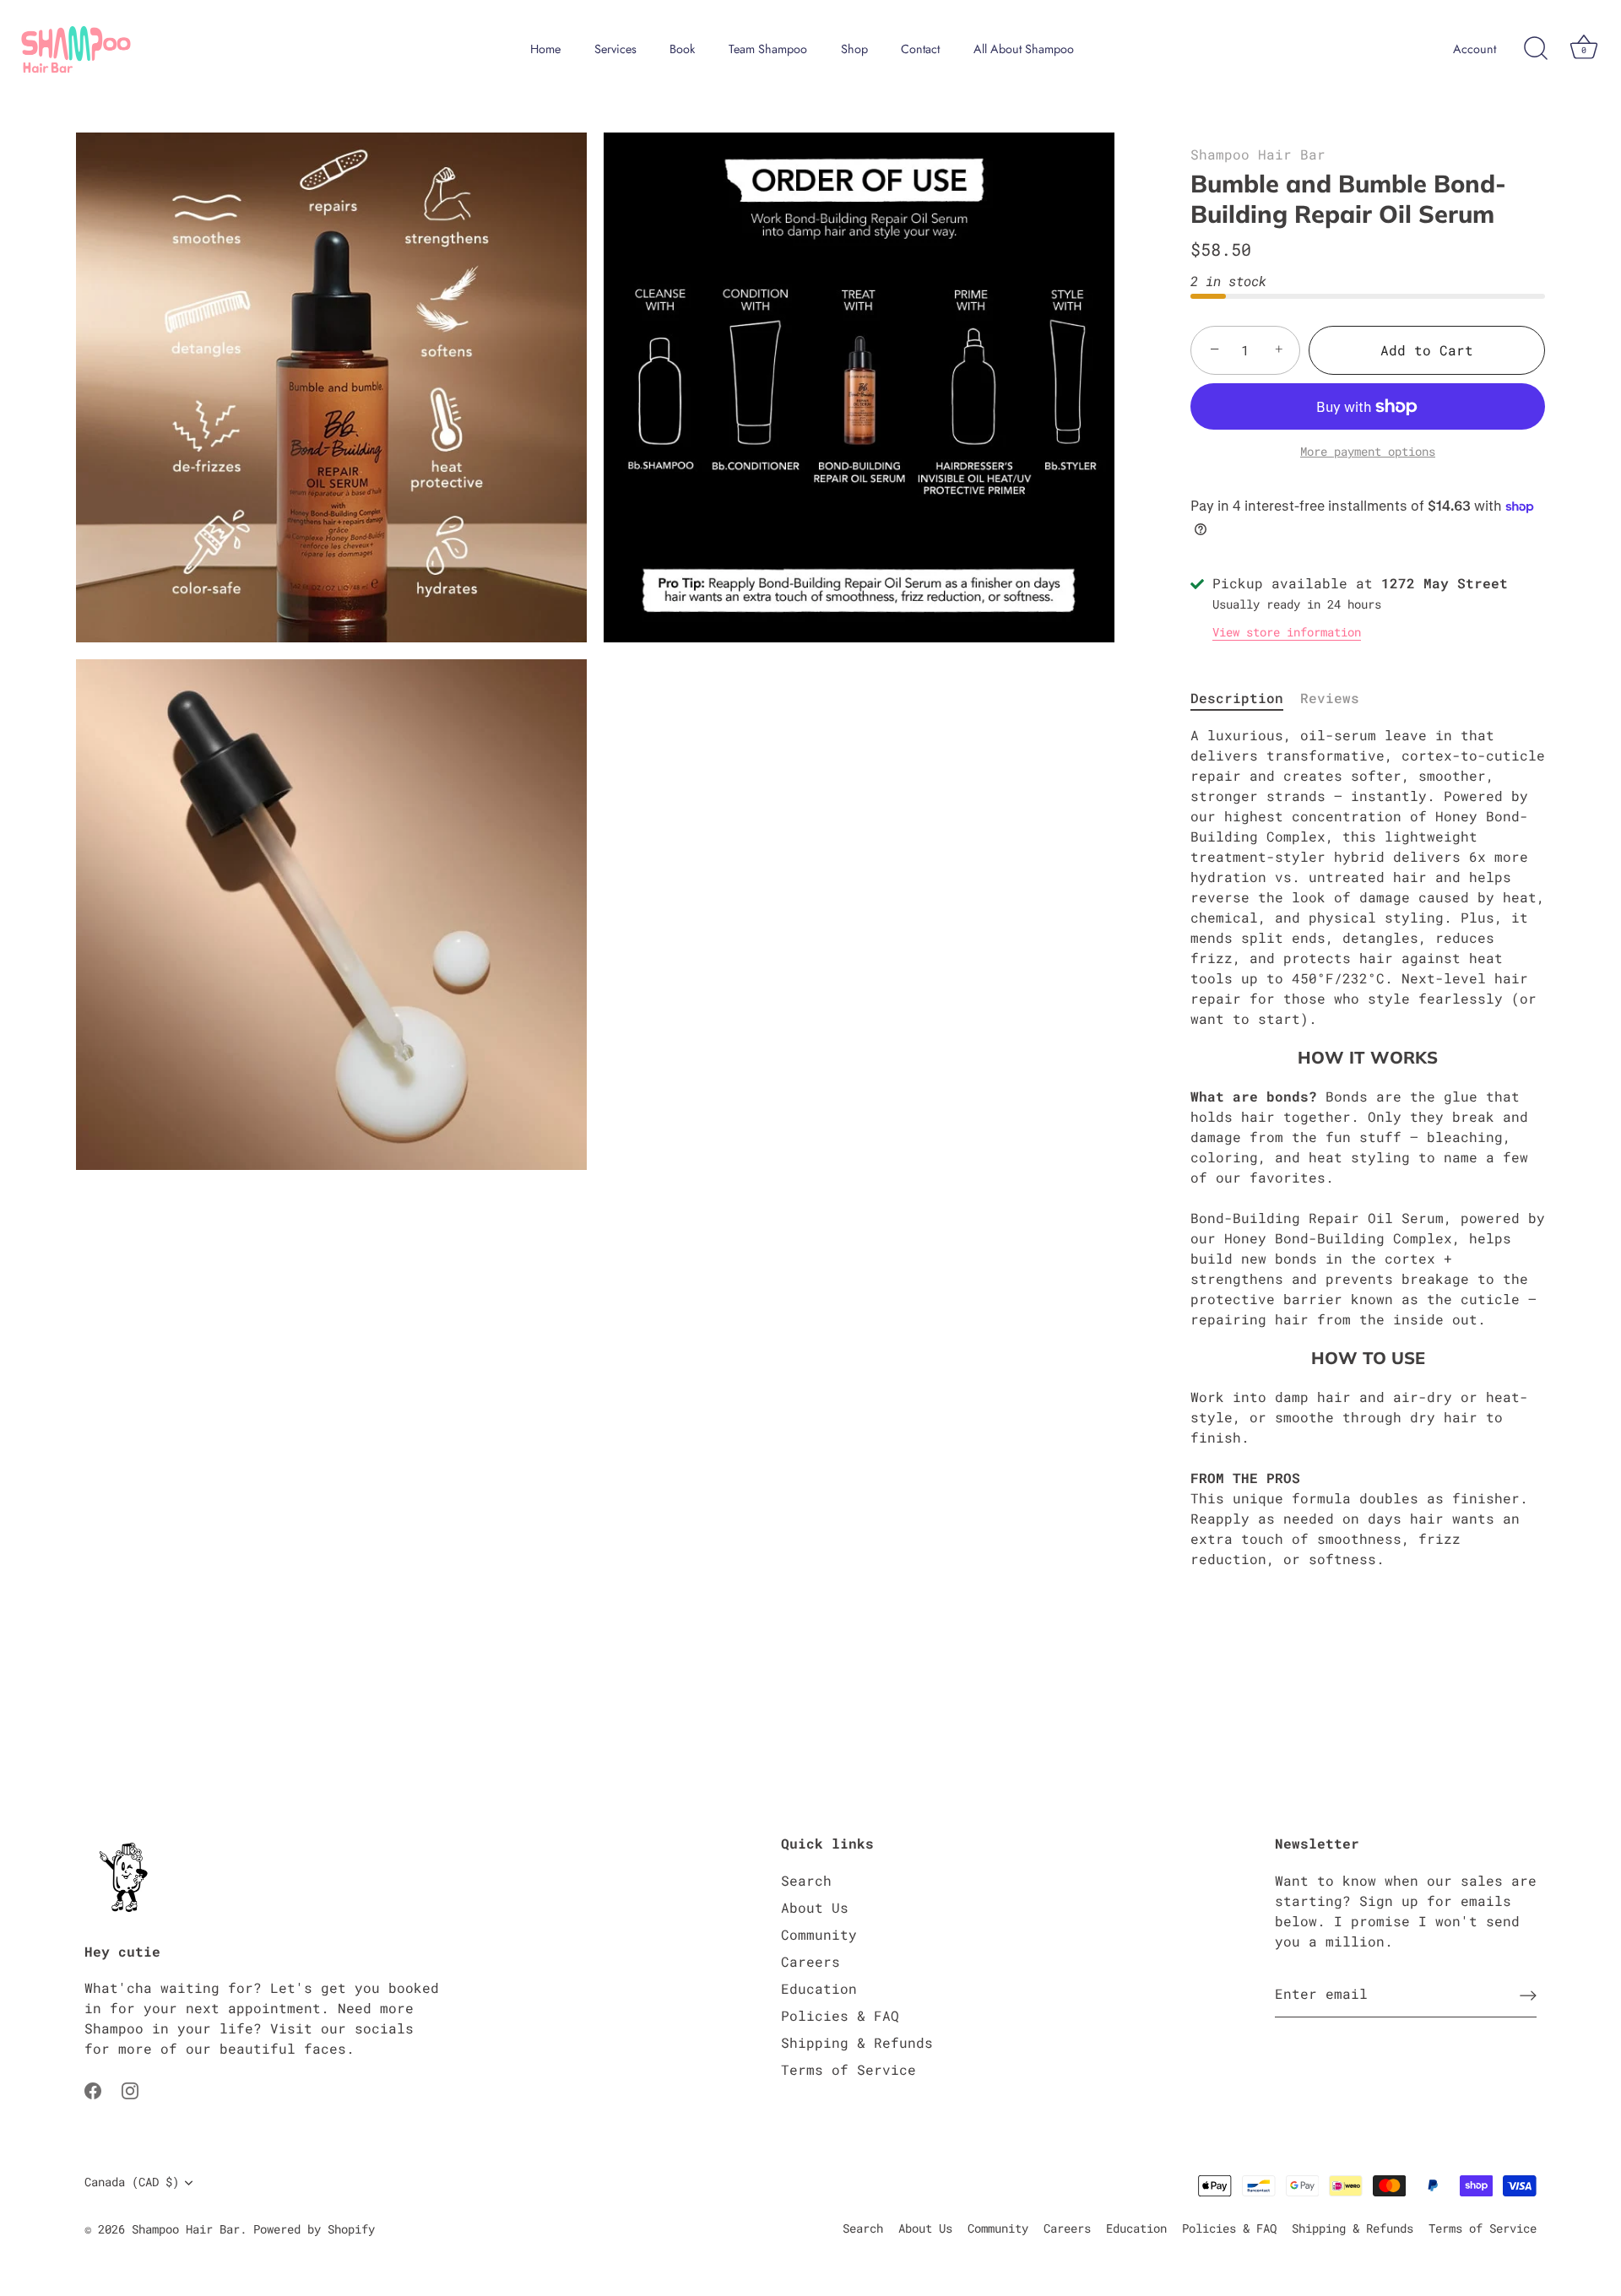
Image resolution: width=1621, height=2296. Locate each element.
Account (1475, 49)
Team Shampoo (768, 49)
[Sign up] (1528, 1995)
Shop (854, 49)
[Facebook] (93, 2089)
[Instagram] (130, 2089)
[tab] (1245, 698)
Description (1237, 698)
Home (545, 49)
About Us (815, 1907)
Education (819, 1988)
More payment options (1368, 451)
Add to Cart (1427, 350)
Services (615, 49)
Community (819, 1934)
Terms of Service (848, 2069)
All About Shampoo (1024, 49)
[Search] (1536, 49)
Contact (920, 49)
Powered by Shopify (314, 2229)
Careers (810, 1961)
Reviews (1330, 698)
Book (682, 49)
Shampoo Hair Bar (1258, 154)
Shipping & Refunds (857, 2042)
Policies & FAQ (840, 2015)
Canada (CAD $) (132, 2182)
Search (806, 1880)
